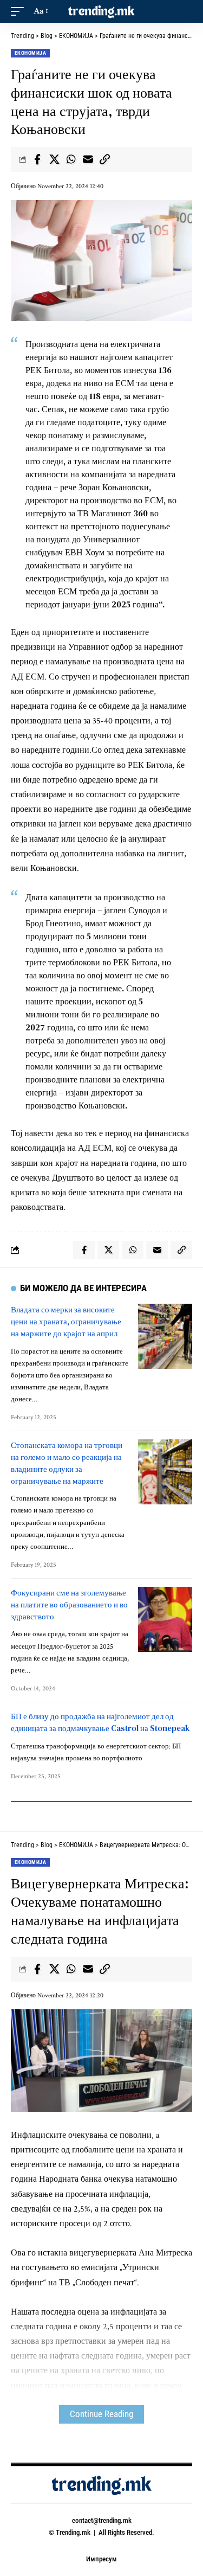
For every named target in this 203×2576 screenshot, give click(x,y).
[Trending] (102, 11)
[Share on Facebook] (37, 159)
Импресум (101, 2559)
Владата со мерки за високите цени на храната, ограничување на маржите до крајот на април (66, 1321)
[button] (20, 11)
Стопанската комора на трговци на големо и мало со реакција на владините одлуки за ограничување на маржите (67, 1463)
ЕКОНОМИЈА (30, 53)
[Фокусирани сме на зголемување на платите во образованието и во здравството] (165, 1619)
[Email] (88, 159)
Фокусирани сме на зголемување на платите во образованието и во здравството (69, 1604)
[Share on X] (54, 159)
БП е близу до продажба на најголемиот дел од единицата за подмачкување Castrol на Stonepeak (100, 1722)
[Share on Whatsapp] (71, 159)
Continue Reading (101, 2414)
